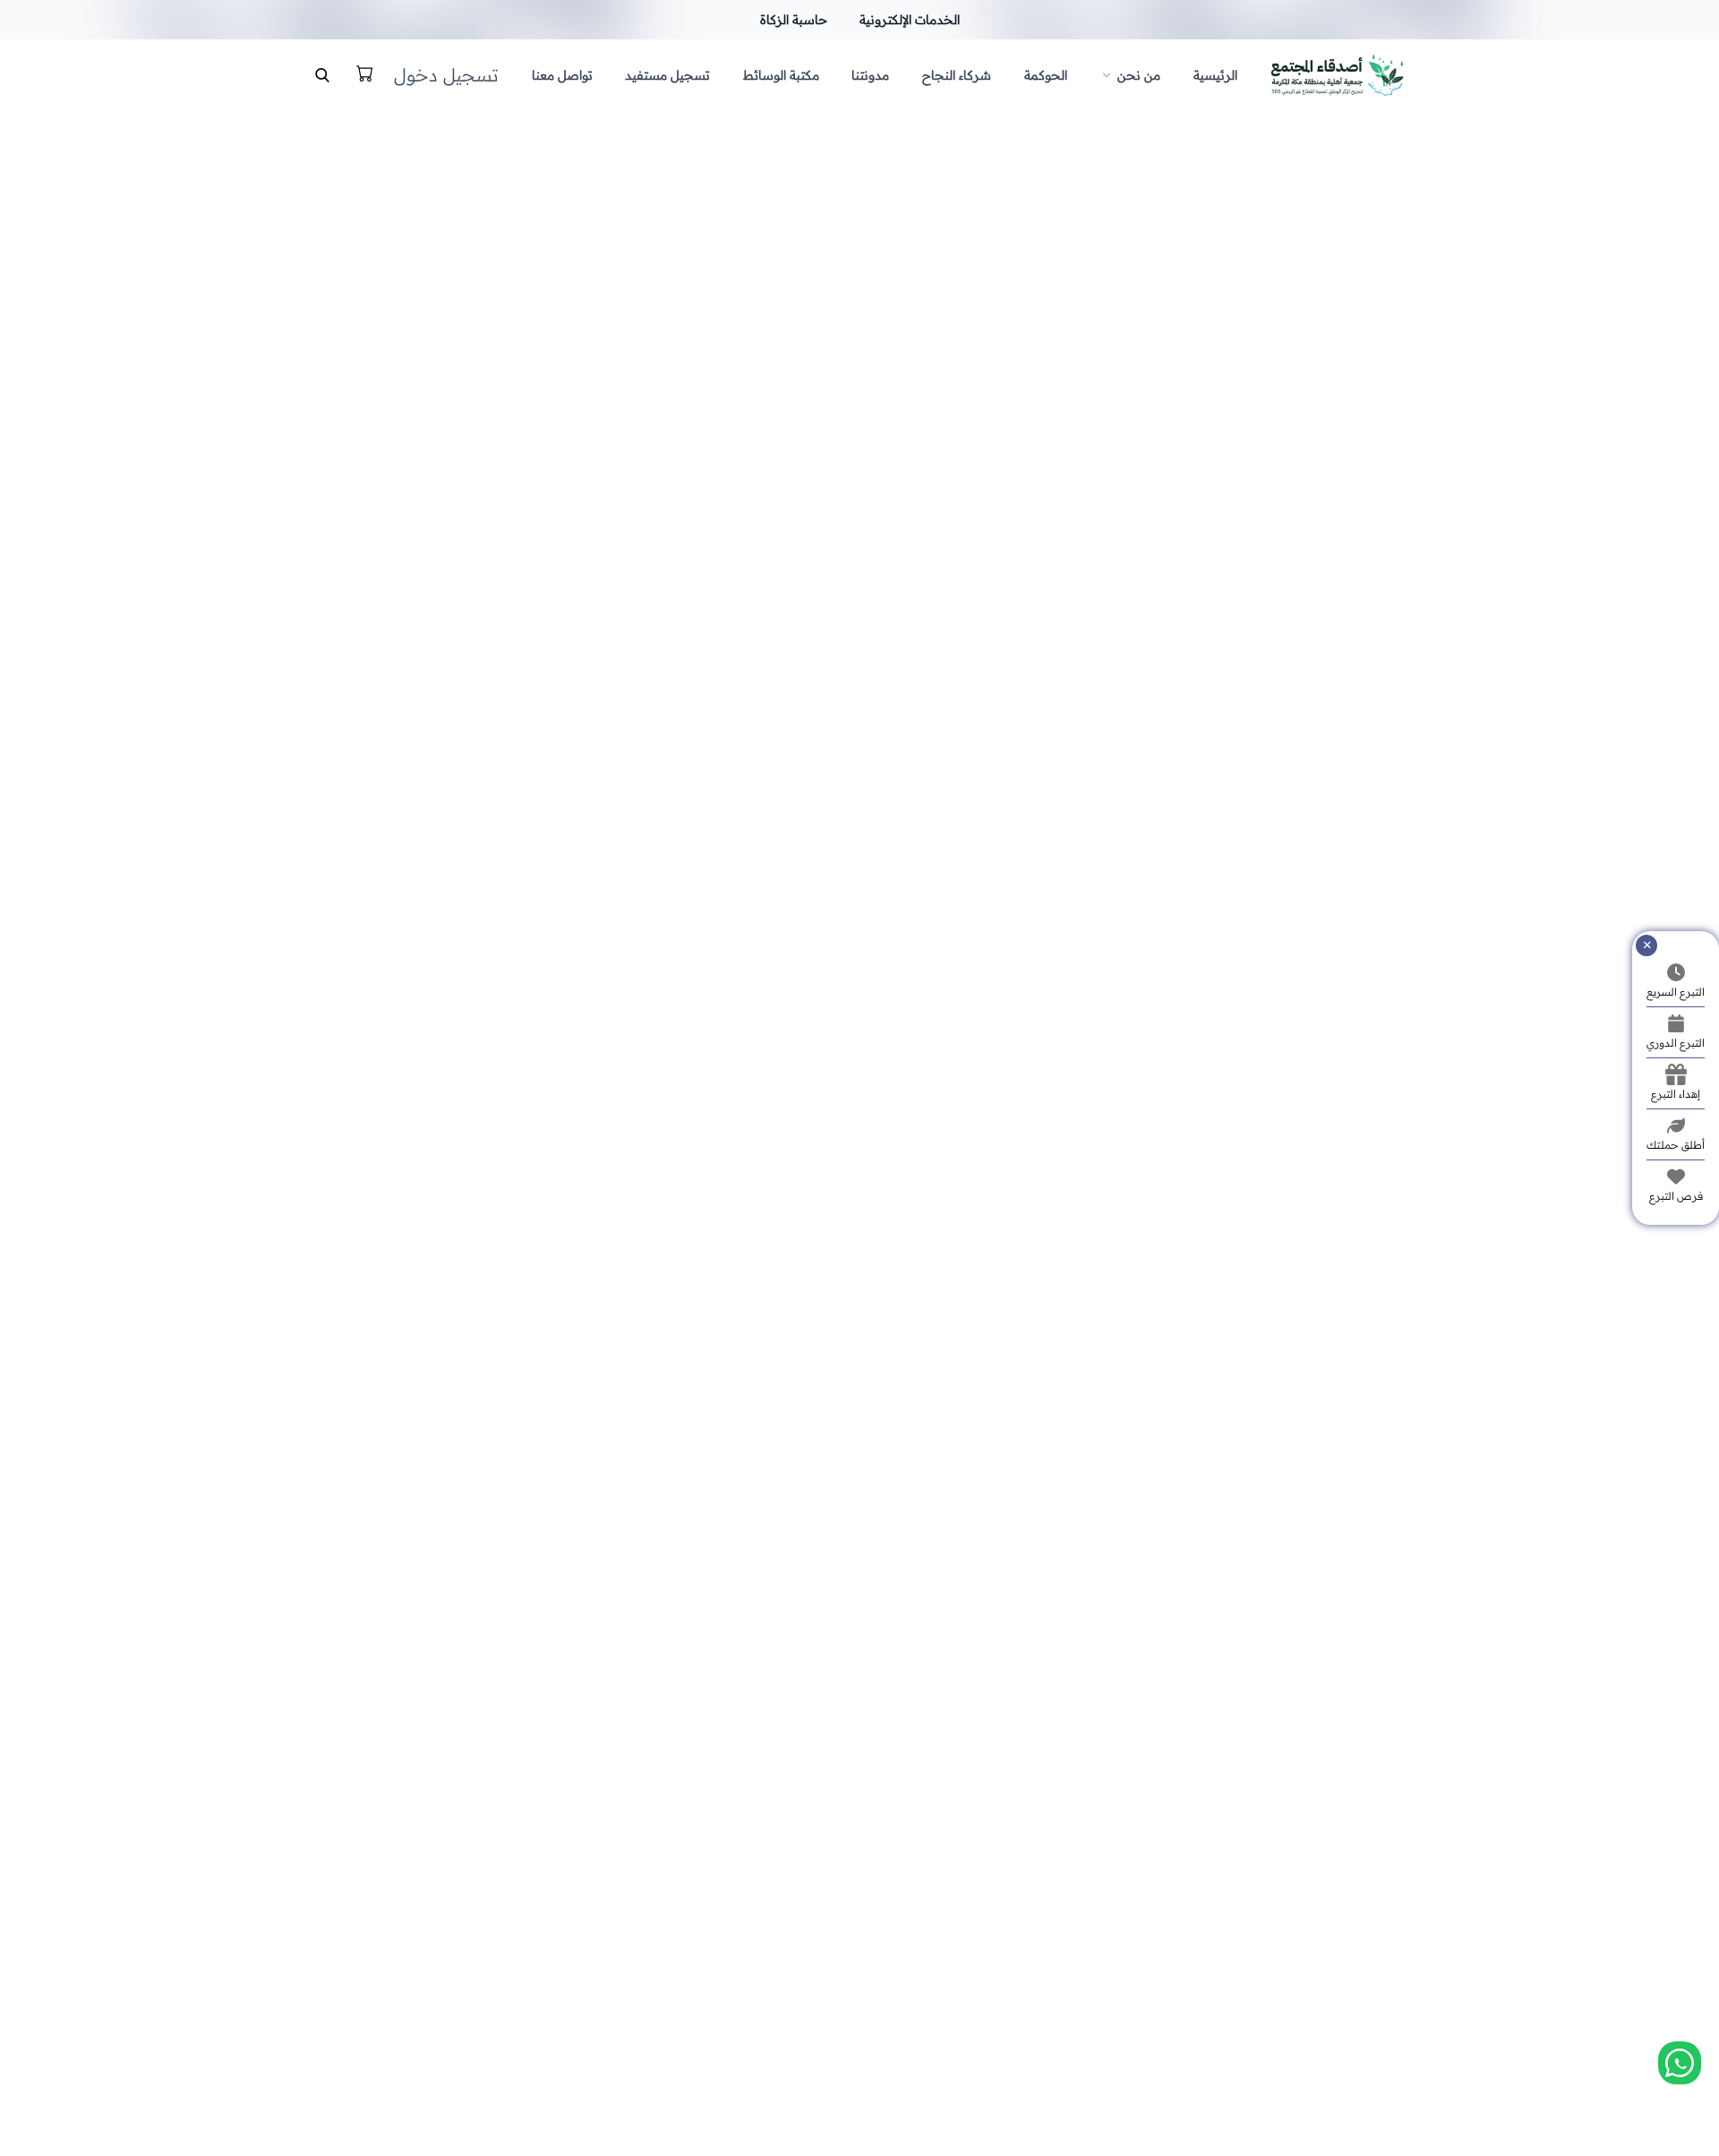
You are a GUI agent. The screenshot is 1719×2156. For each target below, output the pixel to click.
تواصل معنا (562, 75)
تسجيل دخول (446, 75)
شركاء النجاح (957, 75)
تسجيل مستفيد (667, 75)
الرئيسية (1215, 75)
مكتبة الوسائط (781, 75)
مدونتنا (870, 75)
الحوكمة (1046, 75)
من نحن (1139, 75)
